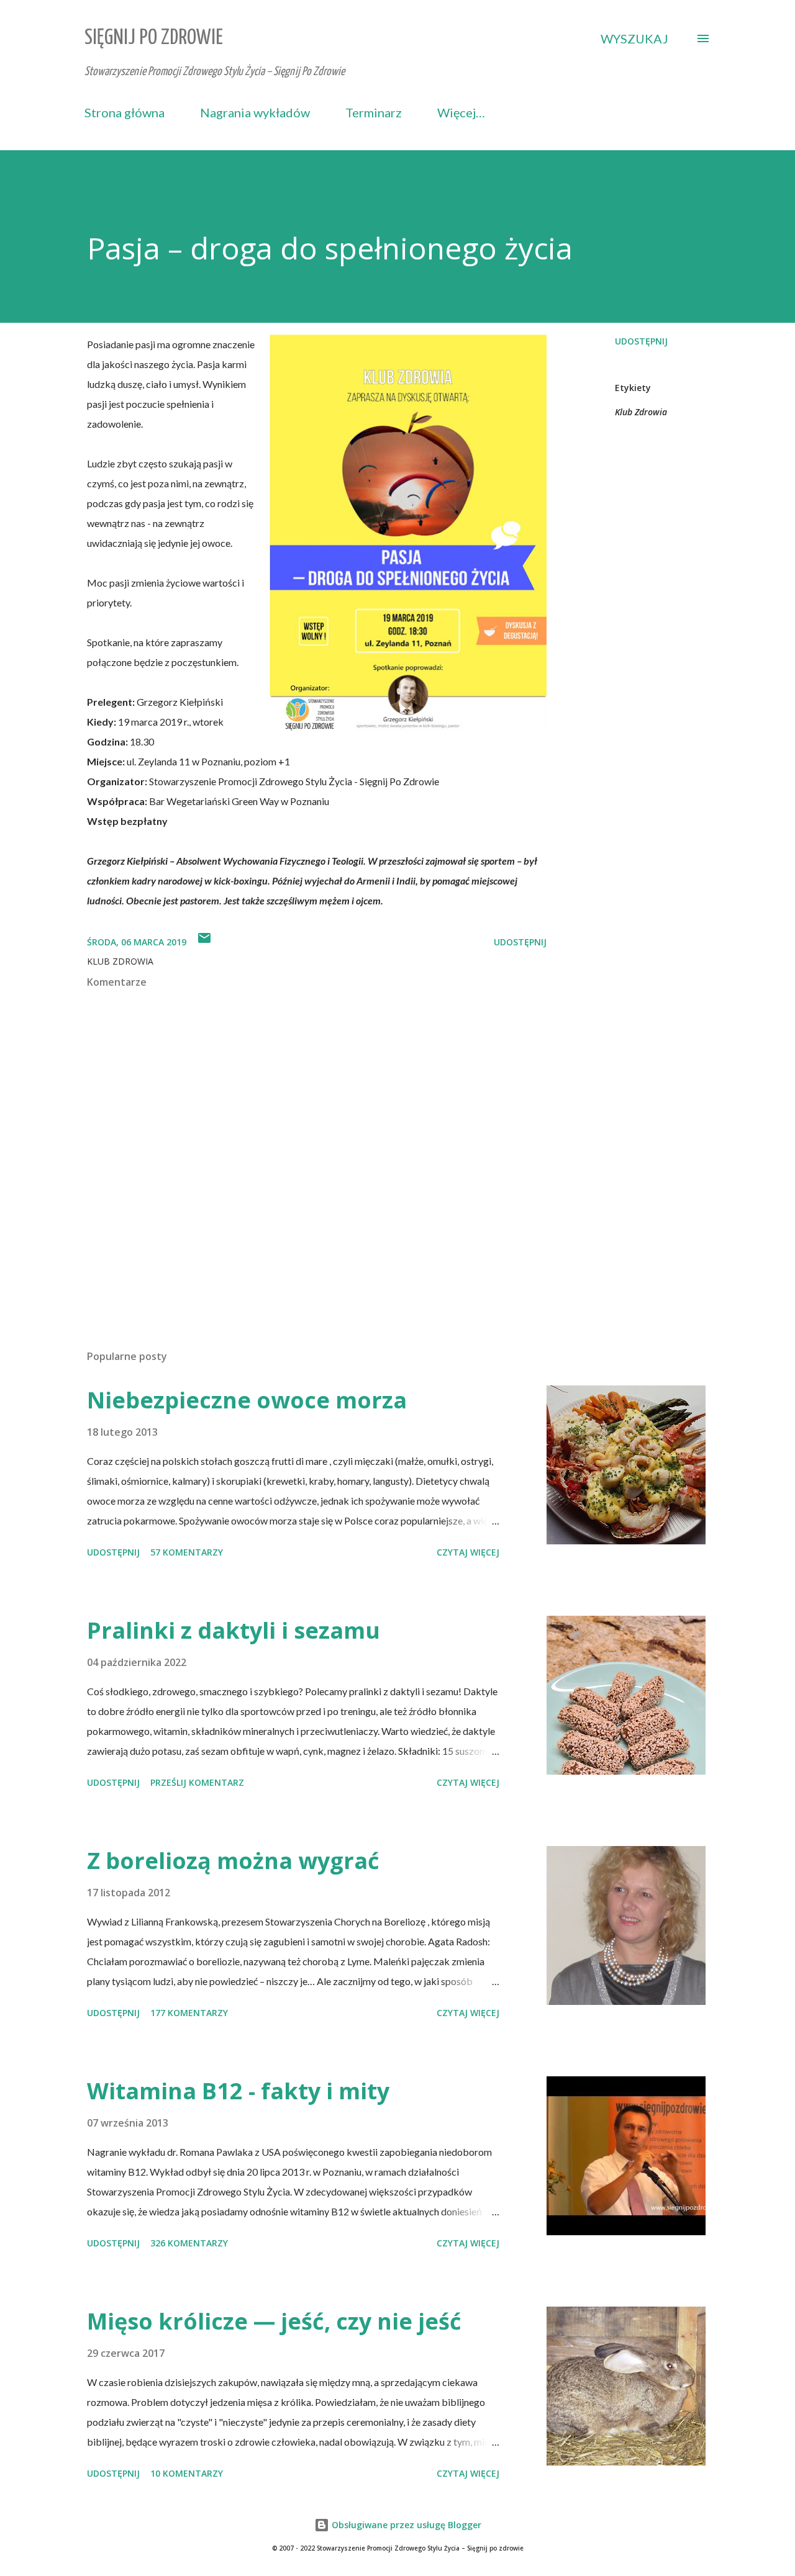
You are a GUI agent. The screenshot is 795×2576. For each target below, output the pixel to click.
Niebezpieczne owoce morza (247, 1400)
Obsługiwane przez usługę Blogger (405, 2525)
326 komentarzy (189, 2243)
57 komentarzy (187, 1552)
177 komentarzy (189, 2013)
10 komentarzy (187, 2473)
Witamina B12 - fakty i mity (238, 2091)
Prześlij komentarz (197, 1782)
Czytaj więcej (468, 1552)
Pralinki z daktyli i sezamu (234, 1630)
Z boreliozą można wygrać (233, 1861)
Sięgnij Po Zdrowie (154, 38)
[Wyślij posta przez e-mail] (204, 942)
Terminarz (374, 112)
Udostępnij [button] (641, 341)
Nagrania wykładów (255, 112)
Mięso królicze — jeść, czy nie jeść (274, 2321)
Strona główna (125, 112)
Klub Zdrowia (641, 412)
